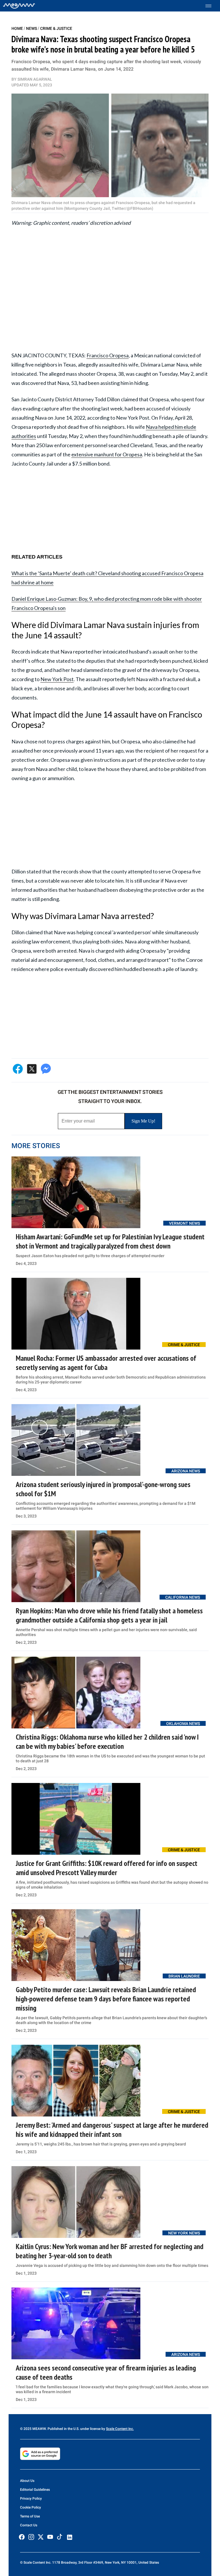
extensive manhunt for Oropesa (107, 454)
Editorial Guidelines (35, 2490)
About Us (27, 2481)
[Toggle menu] (211, 6)
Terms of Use (30, 2516)
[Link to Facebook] (22, 2537)
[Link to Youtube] (50, 2537)
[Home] (19, 6)
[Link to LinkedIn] (70, 2537)
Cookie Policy (31, 2507)
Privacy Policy (31, 2499)
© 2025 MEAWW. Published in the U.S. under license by (63, 2429)
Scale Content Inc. (120, 2429)
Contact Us (29, 2525)
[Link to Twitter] (41, 2537)
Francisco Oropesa (108, 355)
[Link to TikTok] (60, 2538)
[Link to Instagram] (31, 2537)
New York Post (57, 679)
